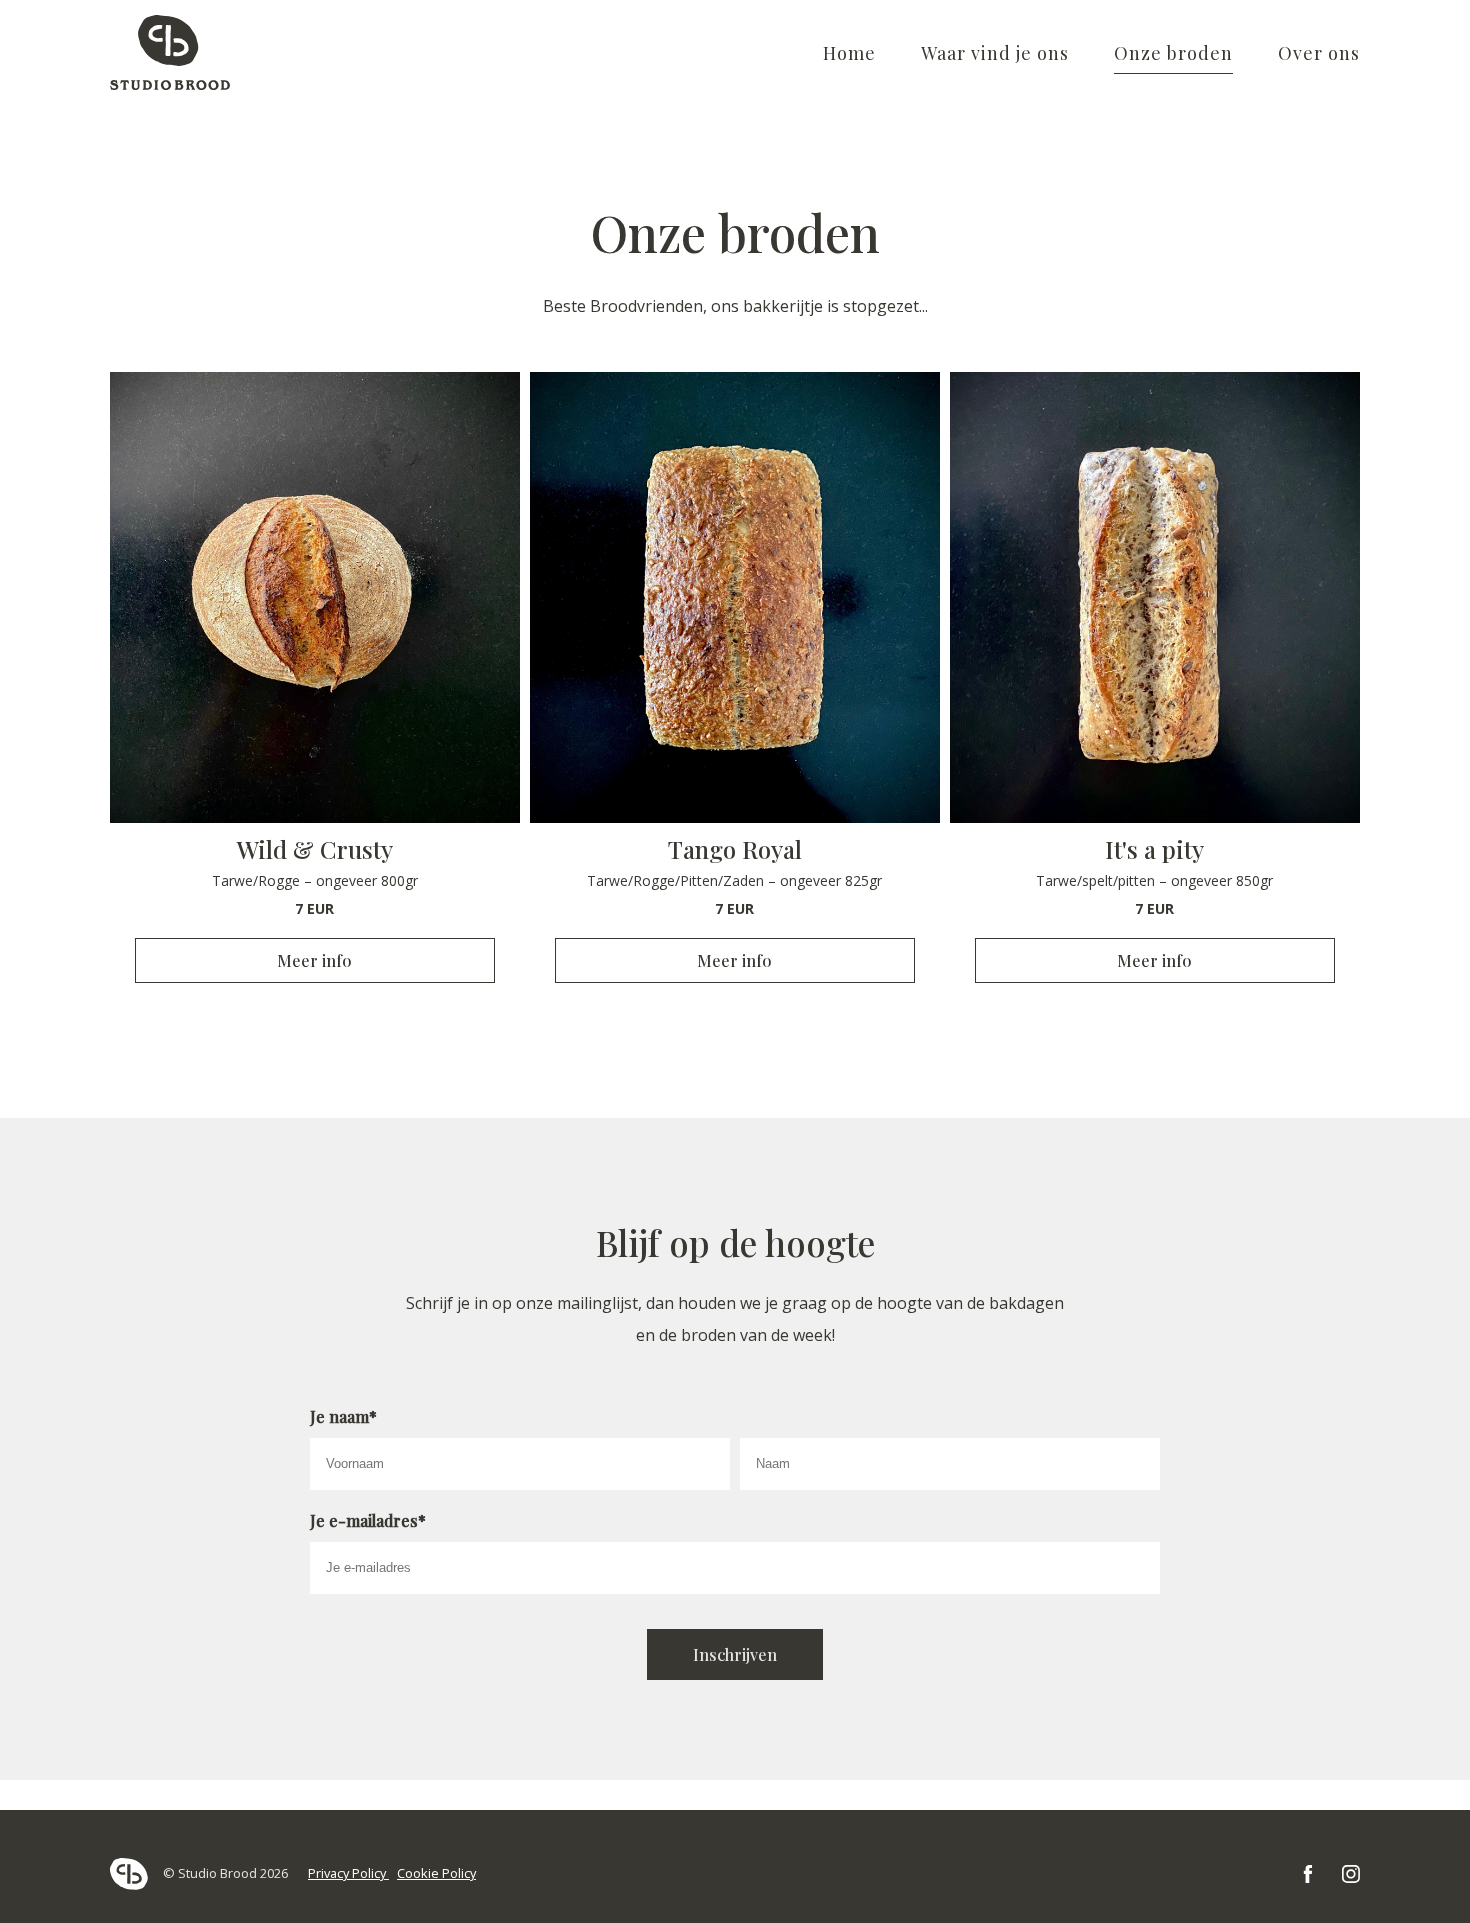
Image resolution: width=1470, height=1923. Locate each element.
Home (849, 53)
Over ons (1319, 53)
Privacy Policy (348, 1873)
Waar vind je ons (995, 53)
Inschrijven (735, 1654)
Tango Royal (735, 849)
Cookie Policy (436, 1873)
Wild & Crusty (315, 849)
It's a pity (1154, 849)
